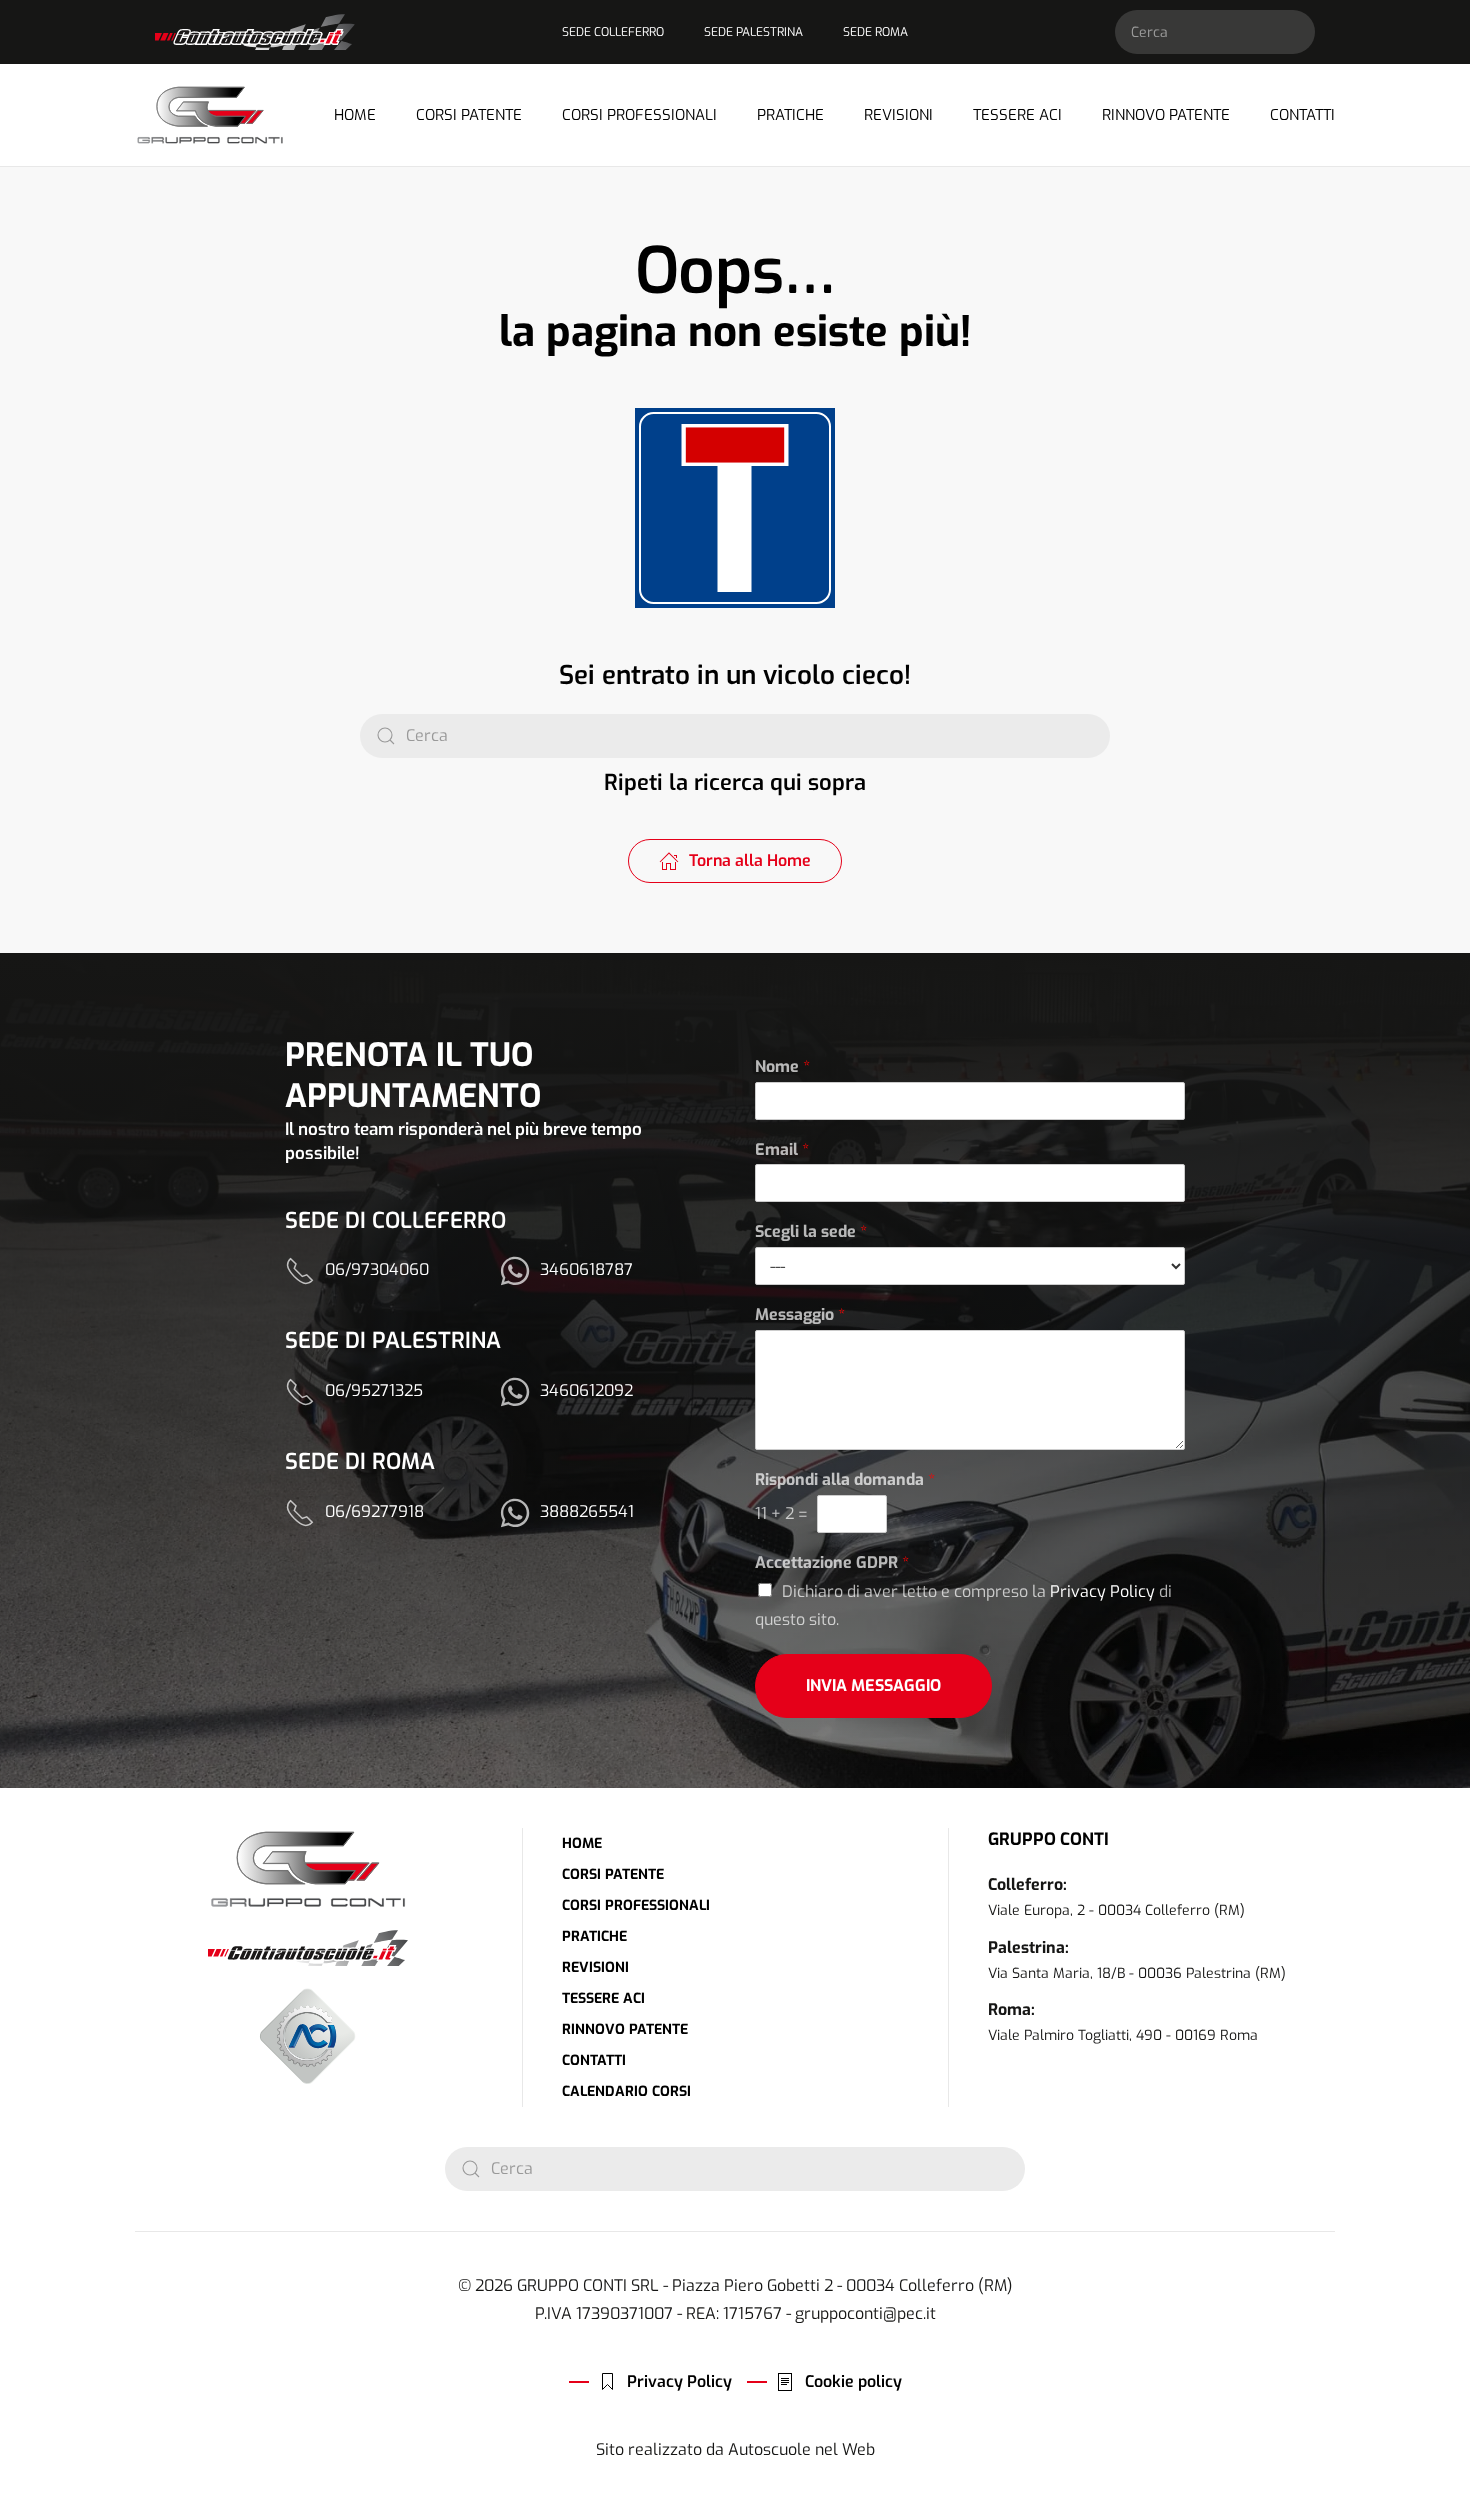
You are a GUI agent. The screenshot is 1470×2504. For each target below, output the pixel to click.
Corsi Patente (613, 1874)
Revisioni (898, 115)
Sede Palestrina (753, 32)
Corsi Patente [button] (469, 115)
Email (782, 1150)
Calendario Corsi (626, 2091)
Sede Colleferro (613, 32)
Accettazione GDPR (832, 1563)
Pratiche (790, 115)
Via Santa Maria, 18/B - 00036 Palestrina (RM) (1137, 1973)
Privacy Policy (1102, 1591)
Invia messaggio (873, 1685)
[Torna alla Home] (210, 115)
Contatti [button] (1302, 115)
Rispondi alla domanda (845, 1480)
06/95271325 (374, 1390)
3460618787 (586, 1269)
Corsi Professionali (636, 1905)
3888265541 (587, 1511)
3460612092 (586, 1390)
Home (355, 115)
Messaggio (800, 1315)
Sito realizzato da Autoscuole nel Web (735, 2449)
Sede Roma (875, 32)
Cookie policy (853, 2381)
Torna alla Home (750, 860)
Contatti (594, 2060)
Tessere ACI (1017, 115)
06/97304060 (377, 1269)
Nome (782, 1067)
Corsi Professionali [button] (639, 115)
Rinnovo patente (1166, 115)
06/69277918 (374, 1511)
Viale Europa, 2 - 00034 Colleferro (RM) (1116, 1910)
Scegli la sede (811, 1232)
